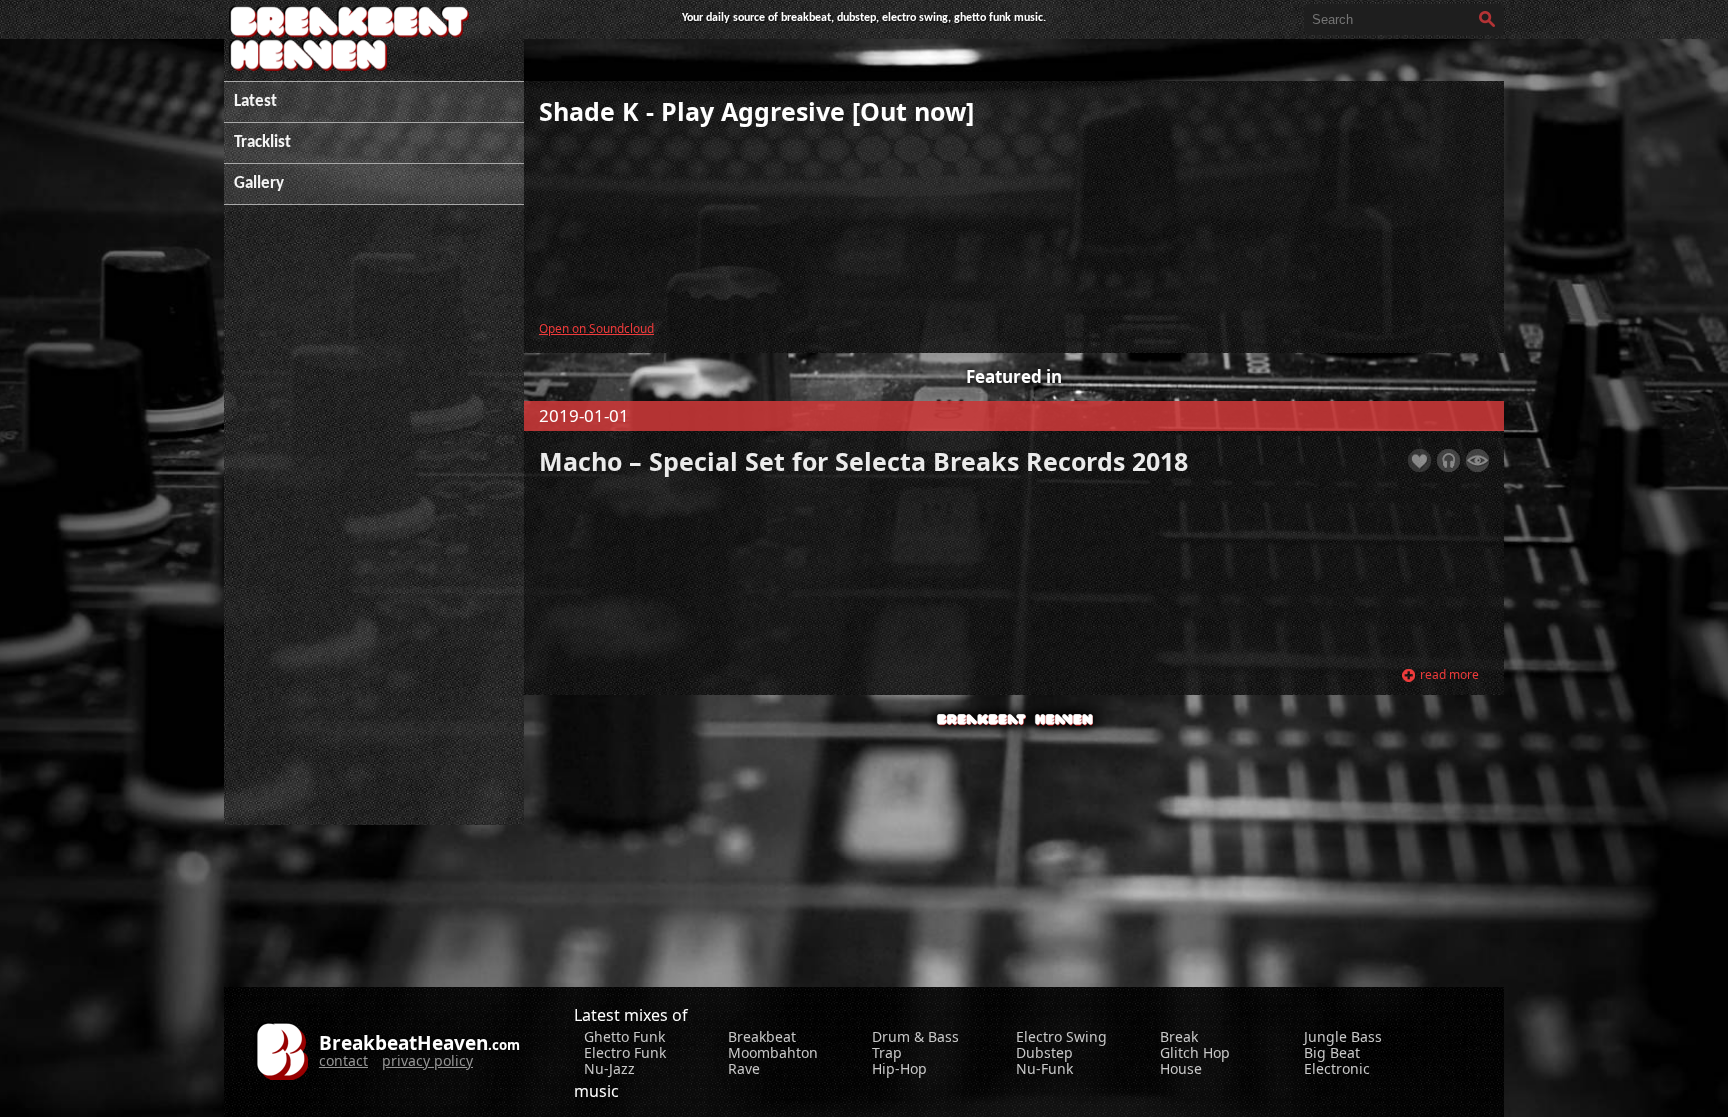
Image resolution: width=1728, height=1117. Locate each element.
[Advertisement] (374, 525)
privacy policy (427, 1060)
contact (343, 1060)
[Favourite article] (1419, 460)
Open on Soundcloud (596, 328)
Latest (255, 101)
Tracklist (262, 142)
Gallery (259, 183)
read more (1449, 674)
